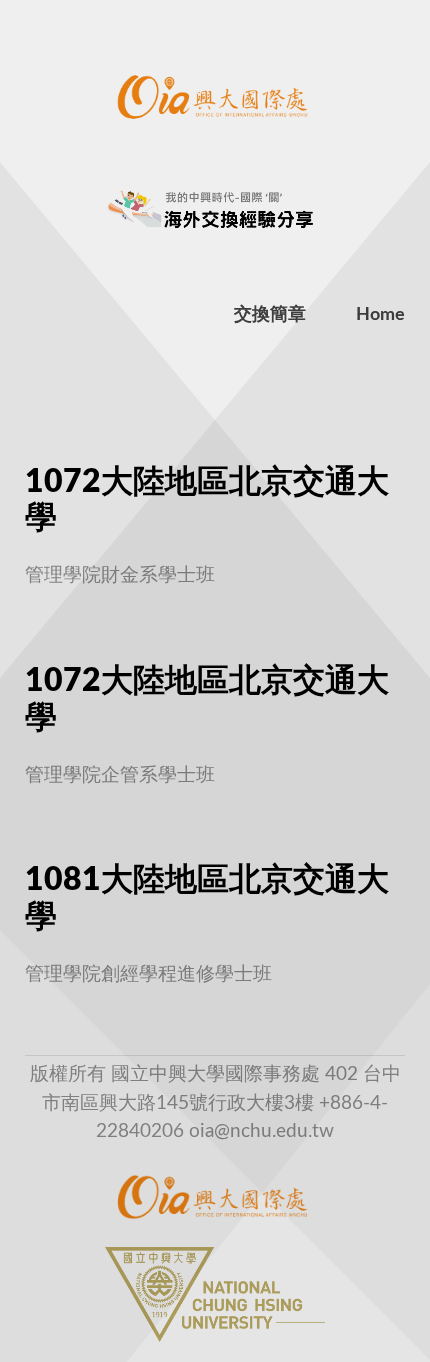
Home (380, 315)
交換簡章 (270, 315)
